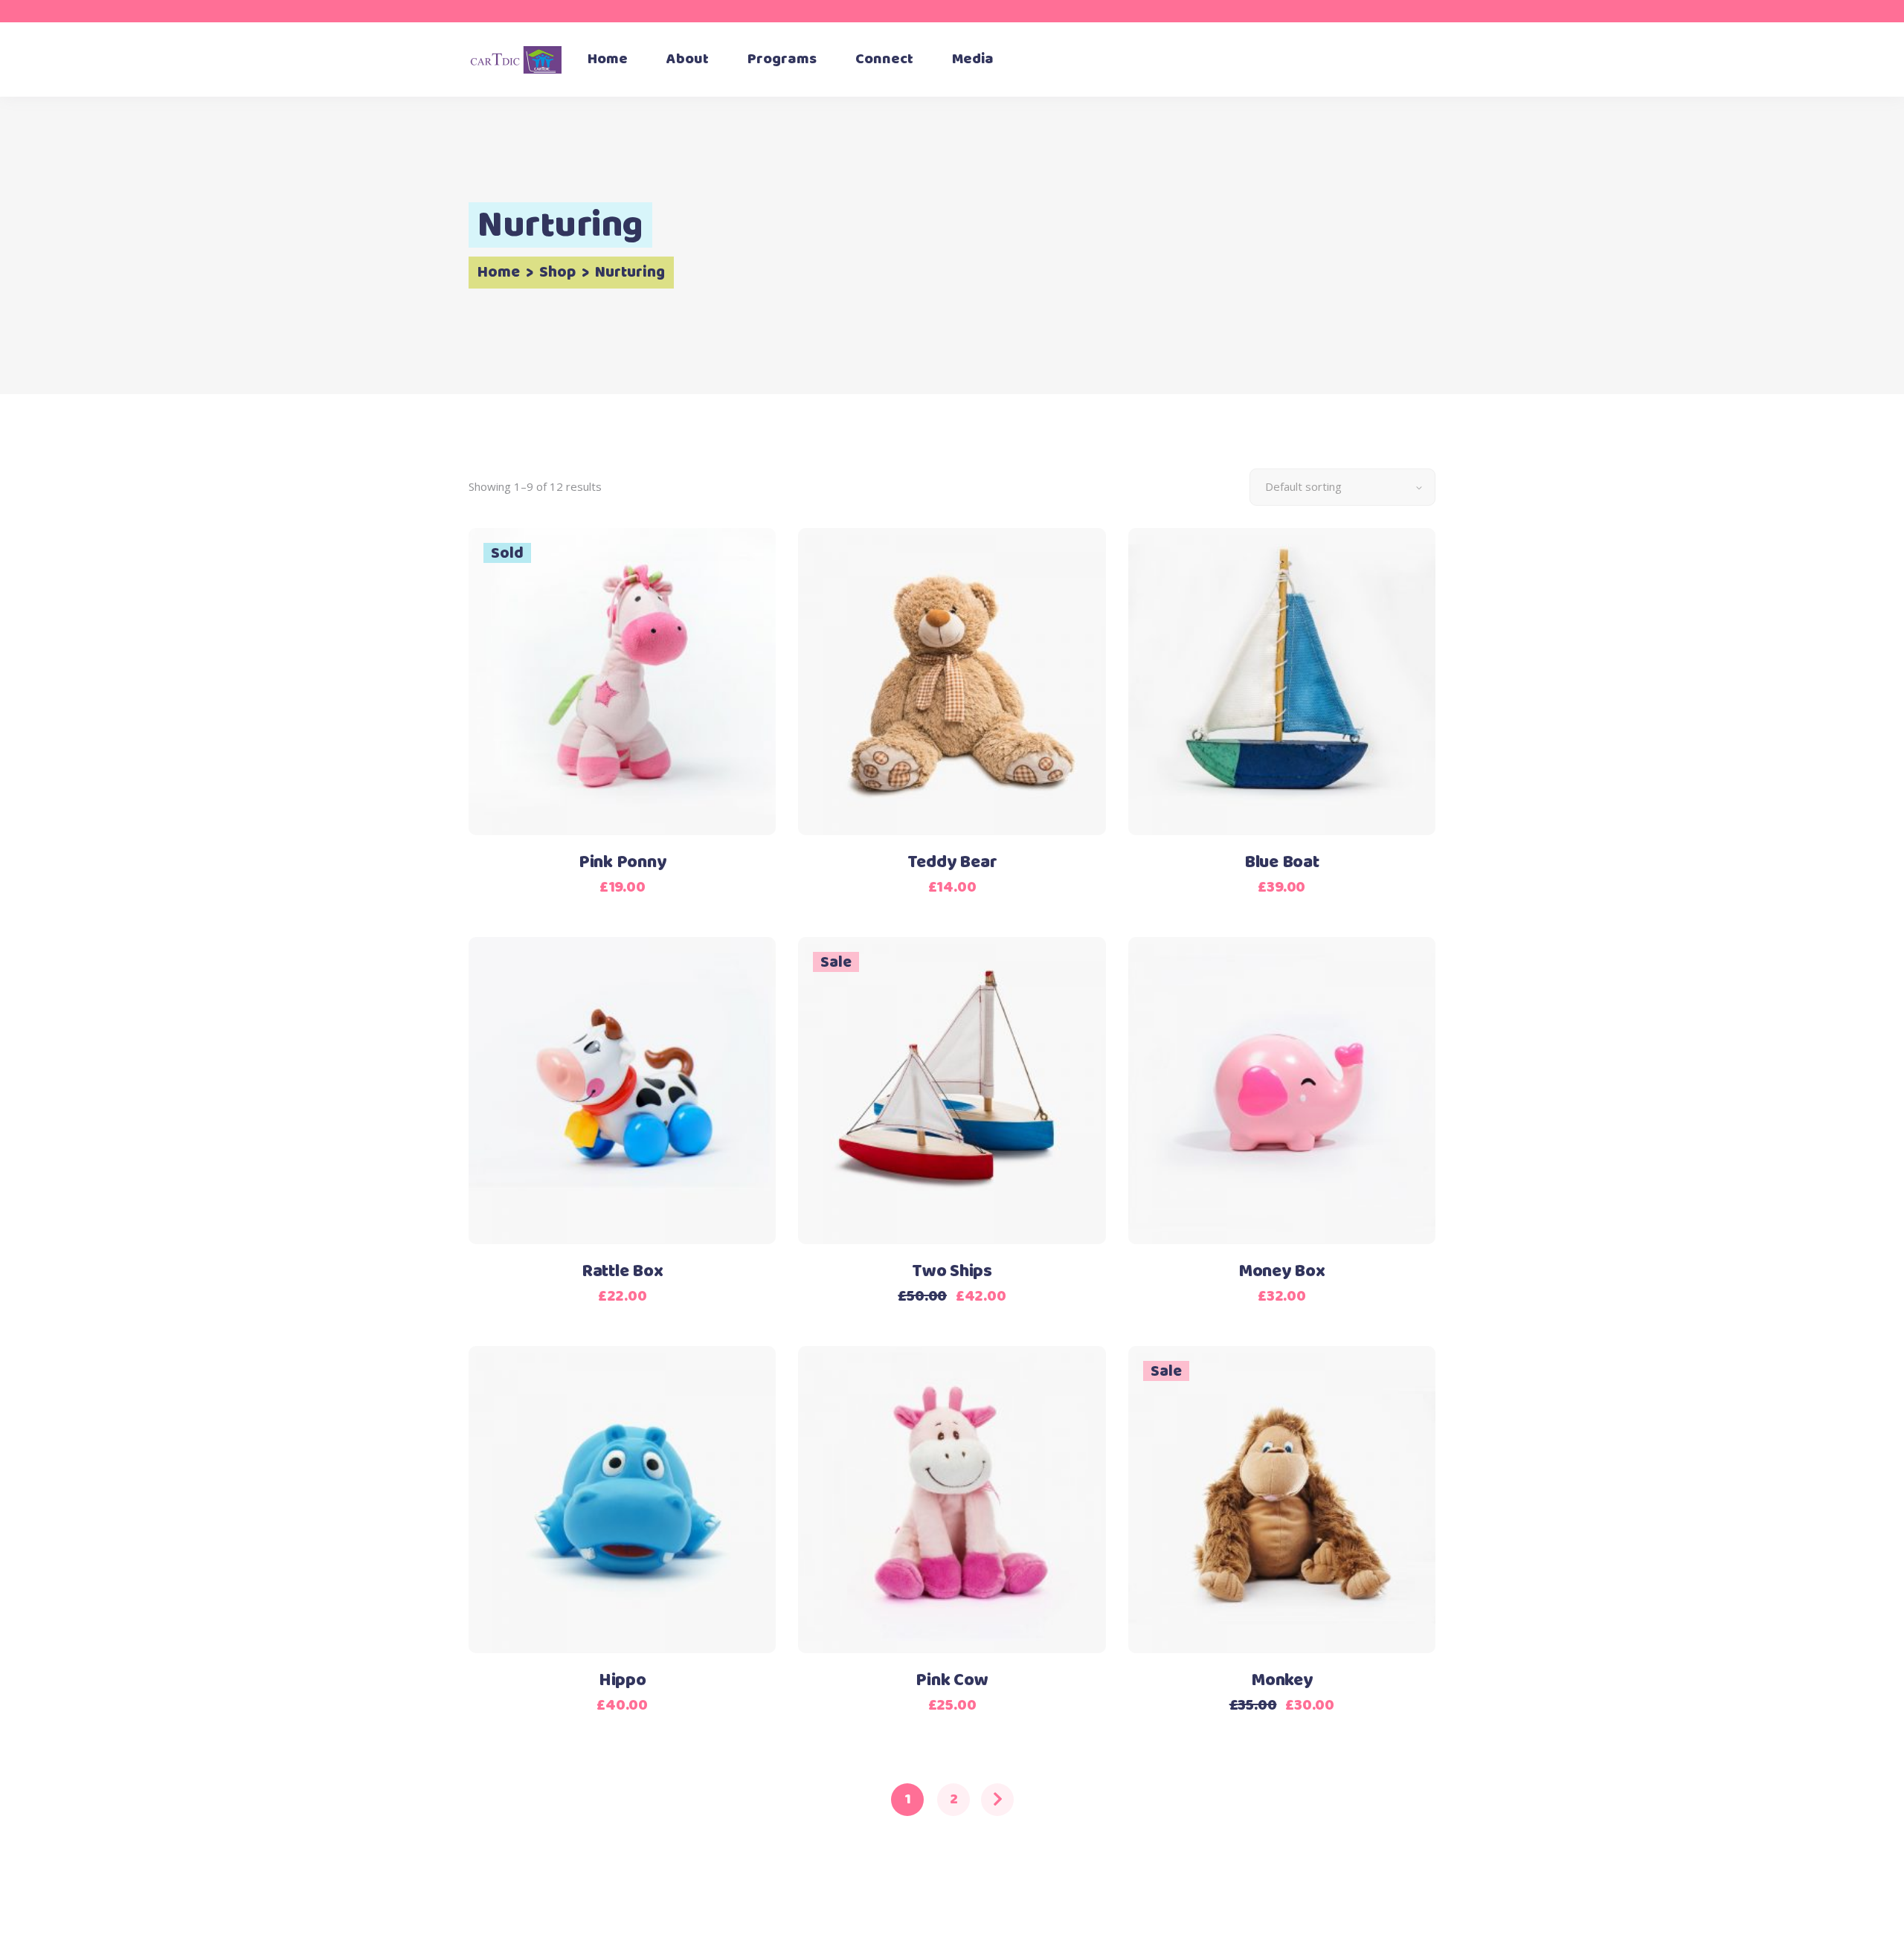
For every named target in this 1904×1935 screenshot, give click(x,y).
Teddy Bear (952, 863)
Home (499, 273)
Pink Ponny (623, 863)
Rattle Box (623, 1272)
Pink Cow (952, 1681)
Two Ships (952, 1272)
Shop (557, 273)
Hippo (623, 1681)
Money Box (1282, 1272)
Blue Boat (1282, 863)
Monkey (1282, 1681)
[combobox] (1342, 487)
